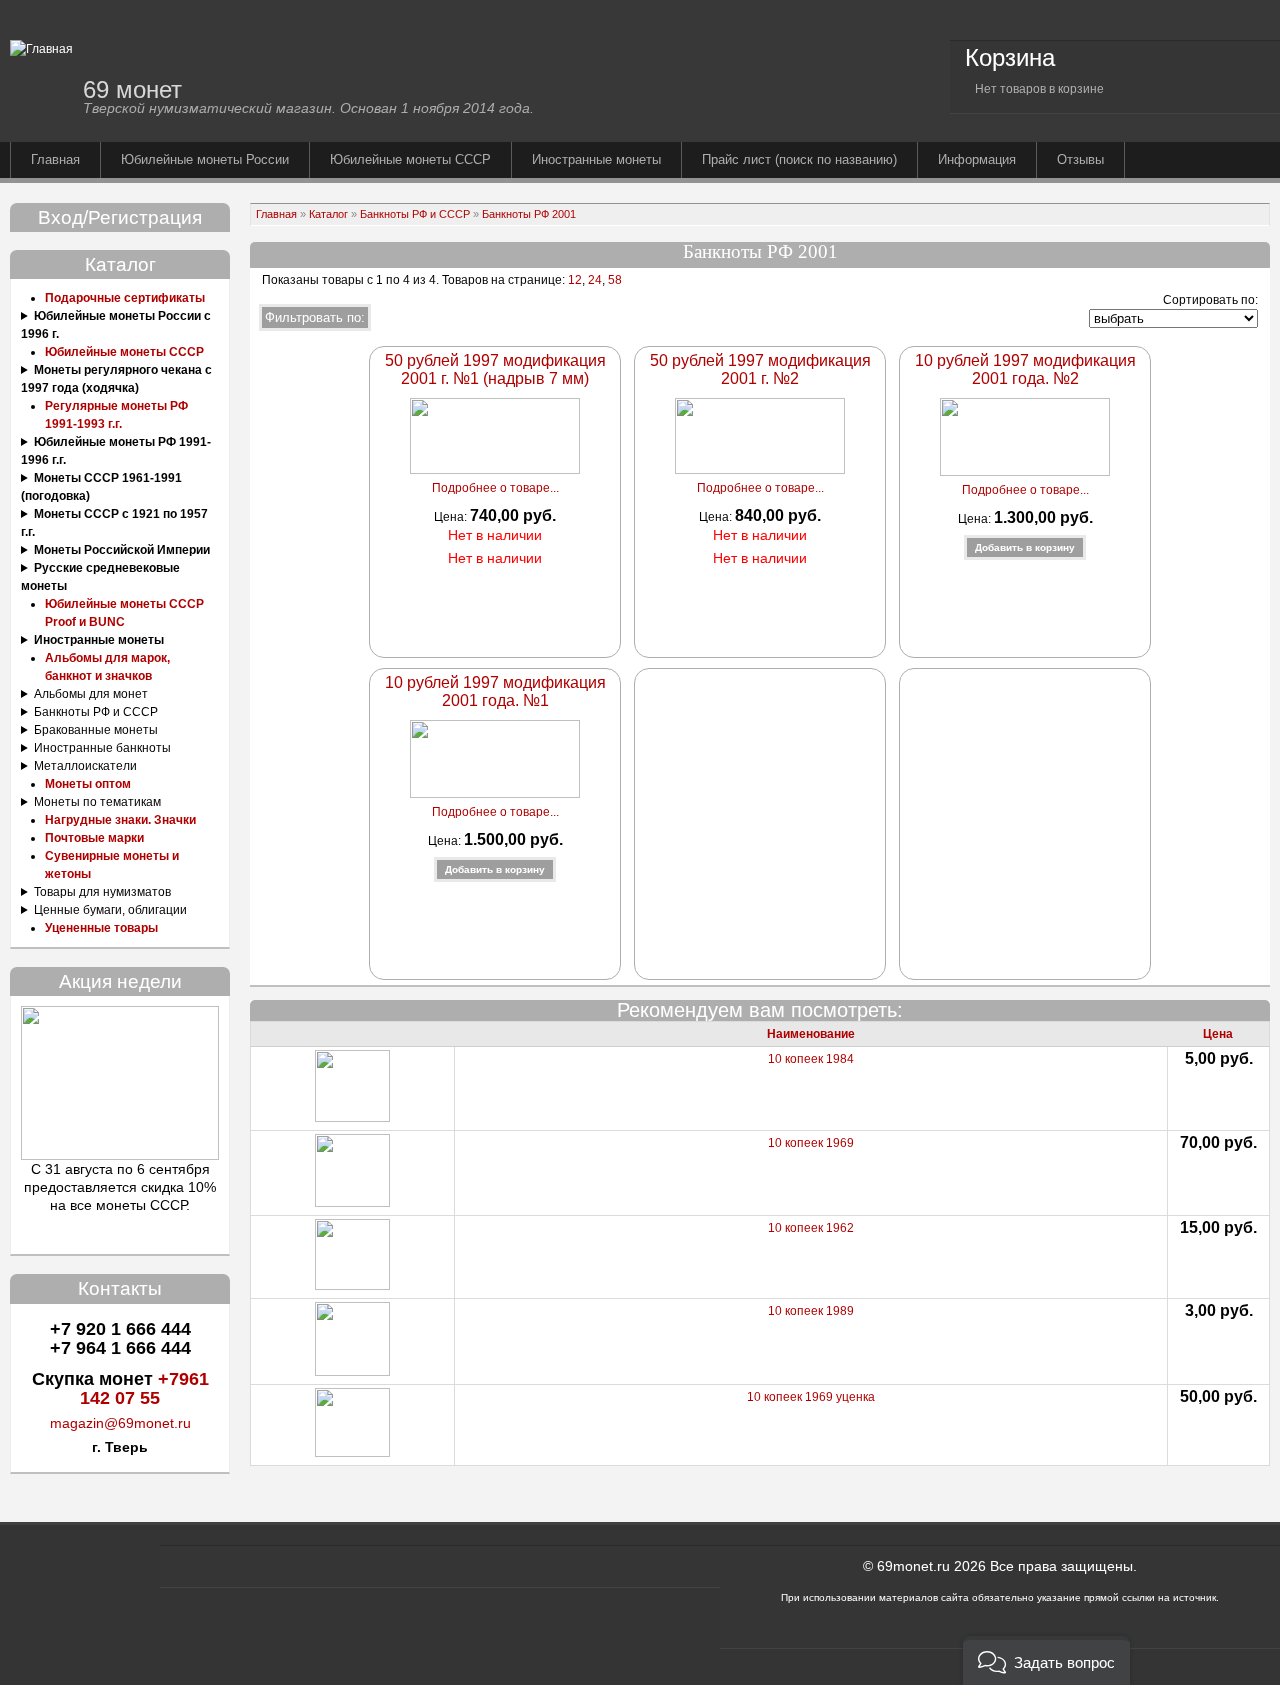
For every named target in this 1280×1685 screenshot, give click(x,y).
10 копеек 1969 (811, 1143)
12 (573, 280)
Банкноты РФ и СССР (96, 712)
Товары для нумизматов (102, 892)
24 (595, 280)
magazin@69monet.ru (120, 1423)
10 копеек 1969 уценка (811, 1397)
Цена (1218, 1034)
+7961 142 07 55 (144, 1388)
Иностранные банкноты (102, 748)
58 (615, 280)
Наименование (811, 1034)
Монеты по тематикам (97, 802)
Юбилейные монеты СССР (410, 159)
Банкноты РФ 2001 (529, 214)
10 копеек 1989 (811, 1311)
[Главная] (41, 49)
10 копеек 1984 (811, 1059)
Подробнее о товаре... (495, 488)
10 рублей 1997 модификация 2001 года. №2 (1025, 369)
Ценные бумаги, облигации (110, 910)
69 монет (132, 89)
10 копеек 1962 (811, 1228)
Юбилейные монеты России (205, 159)
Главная (55, 159)
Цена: (452, 517)
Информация (977, 159)
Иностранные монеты (596, 159)
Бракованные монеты (96, 730)
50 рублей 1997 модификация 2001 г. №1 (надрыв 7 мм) (495, 369)
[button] (1046, 1660)
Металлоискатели (85, 766)
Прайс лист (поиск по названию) (799, 159)
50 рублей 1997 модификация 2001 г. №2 (760, 369)
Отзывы (1080, 159)
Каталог (328, 214)
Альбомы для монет (91, 694)
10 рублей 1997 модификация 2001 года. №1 (495, 691)
